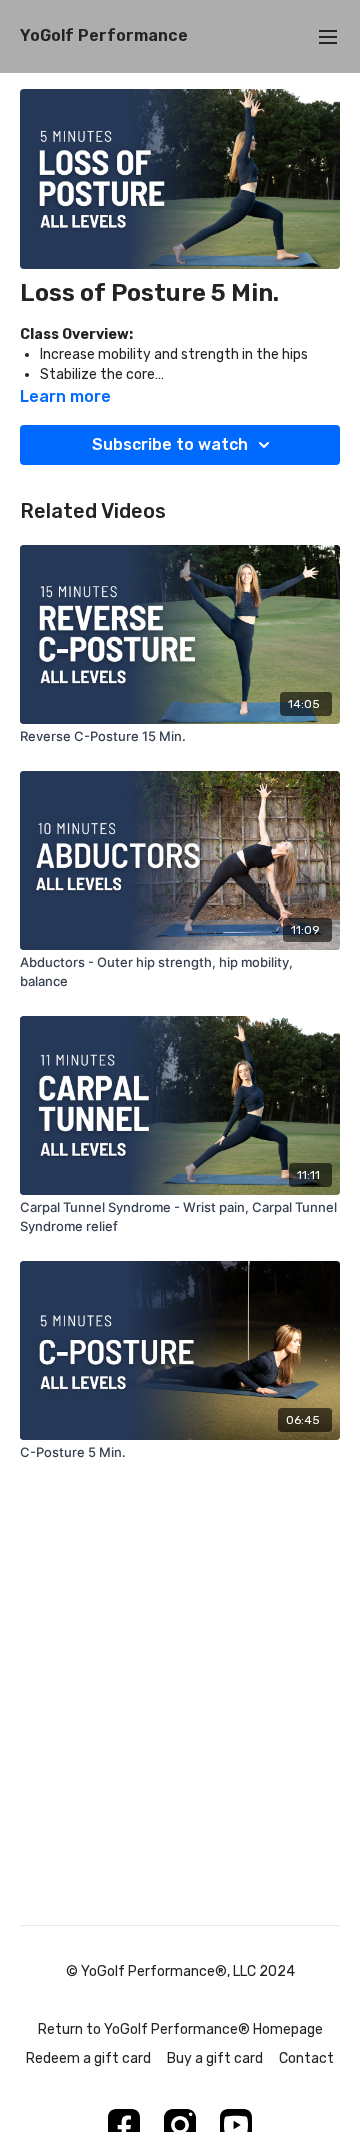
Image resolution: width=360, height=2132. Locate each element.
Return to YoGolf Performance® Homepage (180, 2029)
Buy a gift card (215, 2058)
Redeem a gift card (88, 2058)
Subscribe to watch (170, 444)
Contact (306, 2058)
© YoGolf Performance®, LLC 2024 (180, 1972)
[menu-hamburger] (328, 36)
